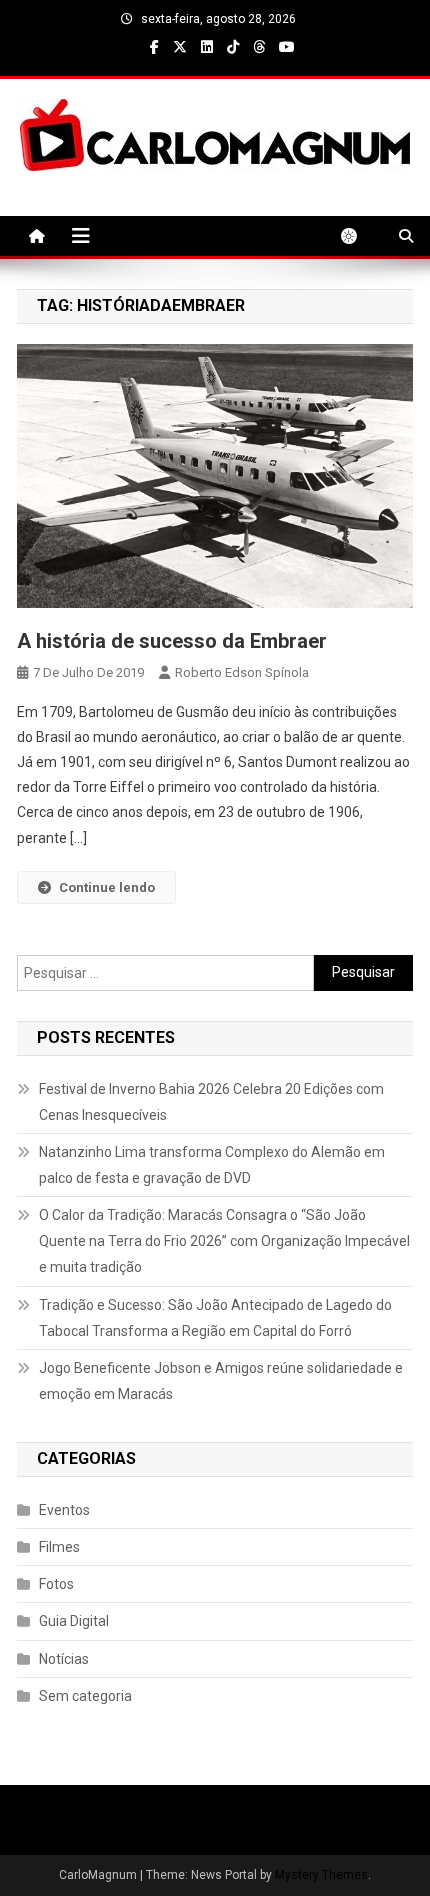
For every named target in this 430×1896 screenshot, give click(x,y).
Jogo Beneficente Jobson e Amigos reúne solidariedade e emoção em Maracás (221, 1381)
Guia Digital (74, 1621)
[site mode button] (359, 236)
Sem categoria (85, 1696)
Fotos (56, 1584)
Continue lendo (107, 887)
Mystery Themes (321, 1875)
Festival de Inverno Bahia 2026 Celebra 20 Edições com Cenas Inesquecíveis (211, 1102)
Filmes (59, 1547)
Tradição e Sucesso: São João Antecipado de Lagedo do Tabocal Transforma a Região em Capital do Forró (215, 1318)
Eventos (64, 1510)
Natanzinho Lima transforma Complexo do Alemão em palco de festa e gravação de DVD (212, 1165)
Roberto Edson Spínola (242, 672)
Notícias (64, 1659)
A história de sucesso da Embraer (172, 641)
